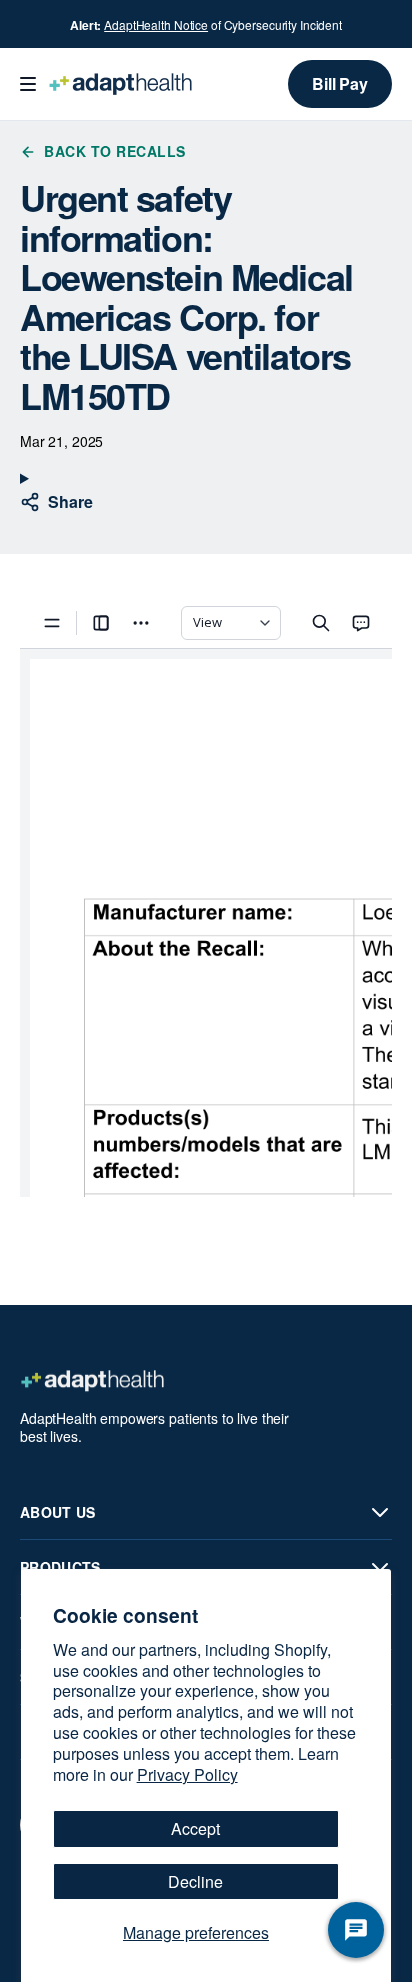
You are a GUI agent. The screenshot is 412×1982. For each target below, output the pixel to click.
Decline (195, 1881)
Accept (195, 1828)
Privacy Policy (187, 1774)
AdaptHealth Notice (156, 24)
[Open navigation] (28, 84)
